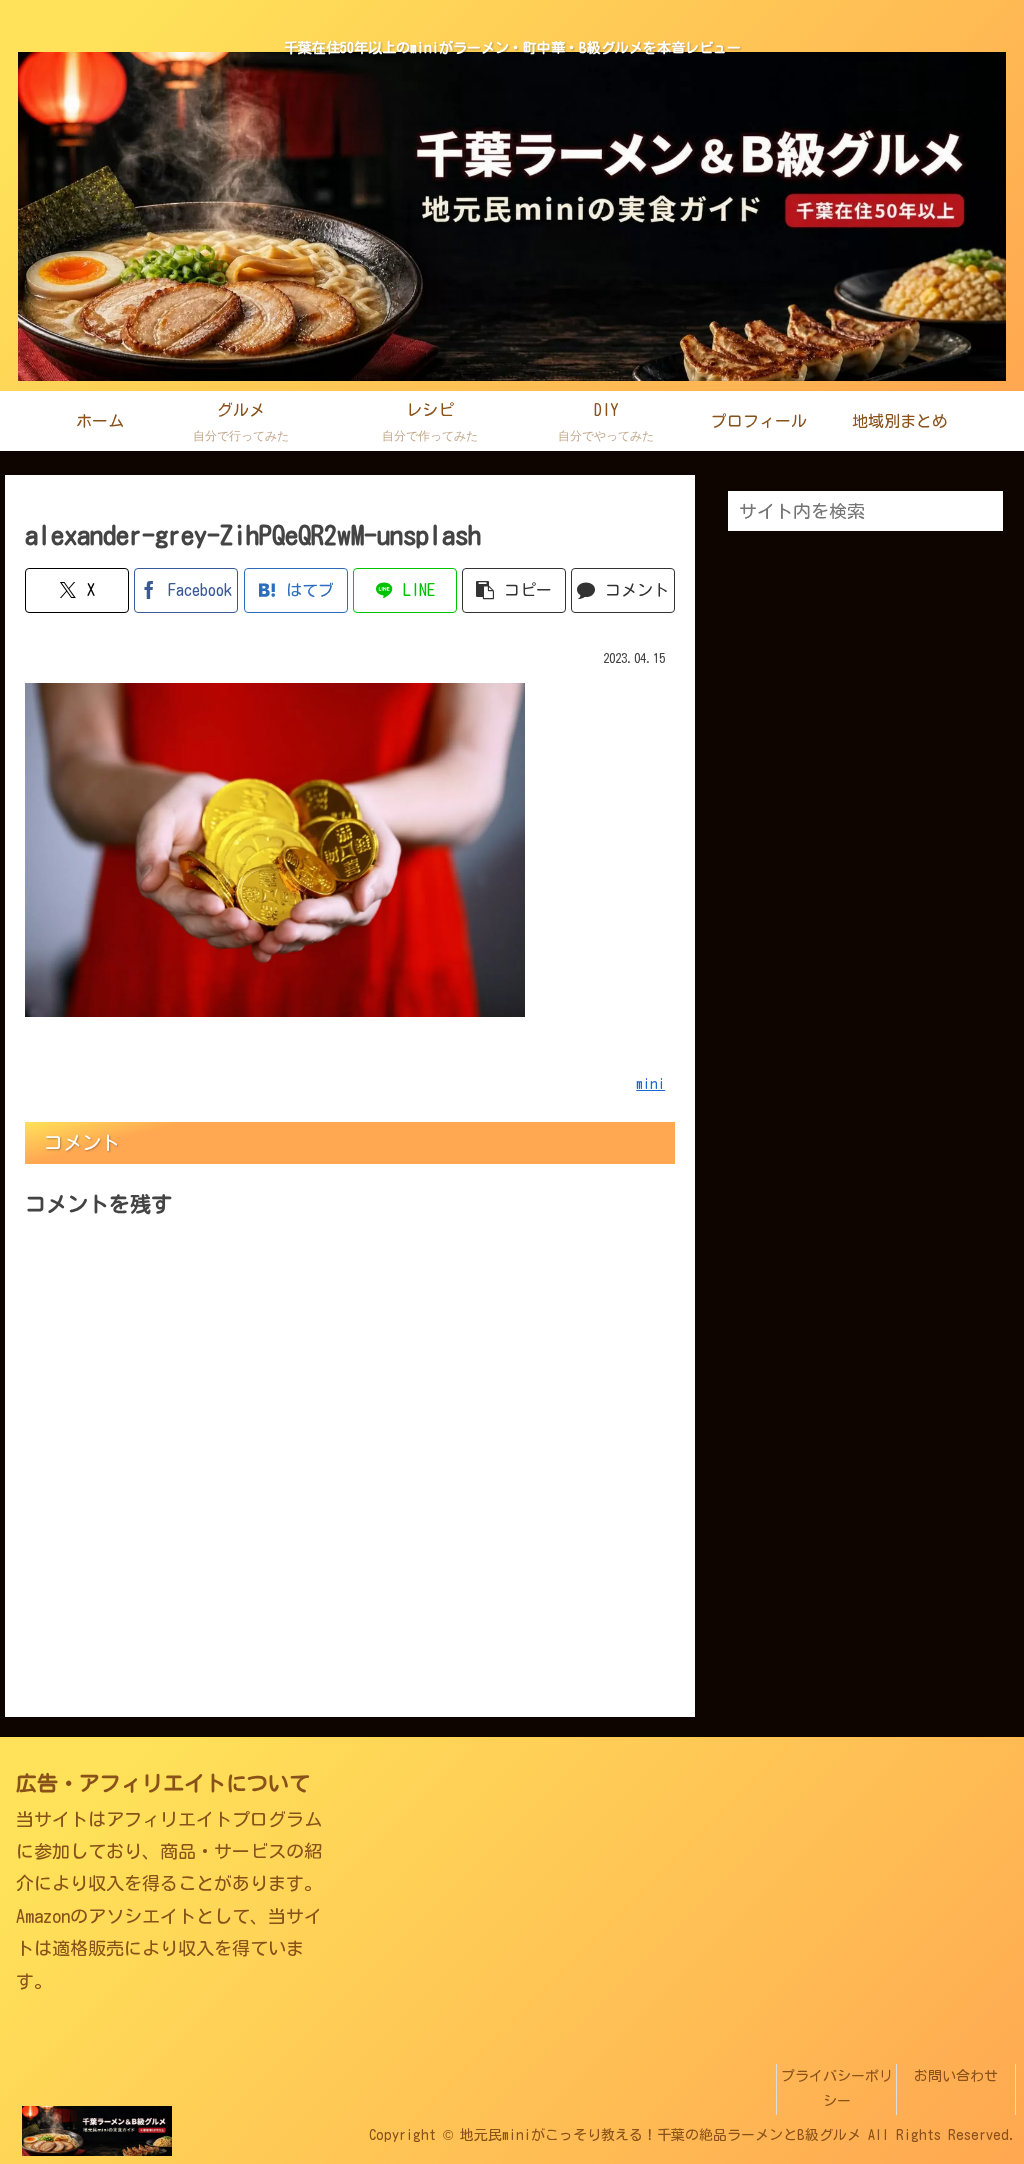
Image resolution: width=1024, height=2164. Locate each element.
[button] (514, 590)
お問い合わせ (956, 2076)
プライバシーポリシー (837, 2088)
